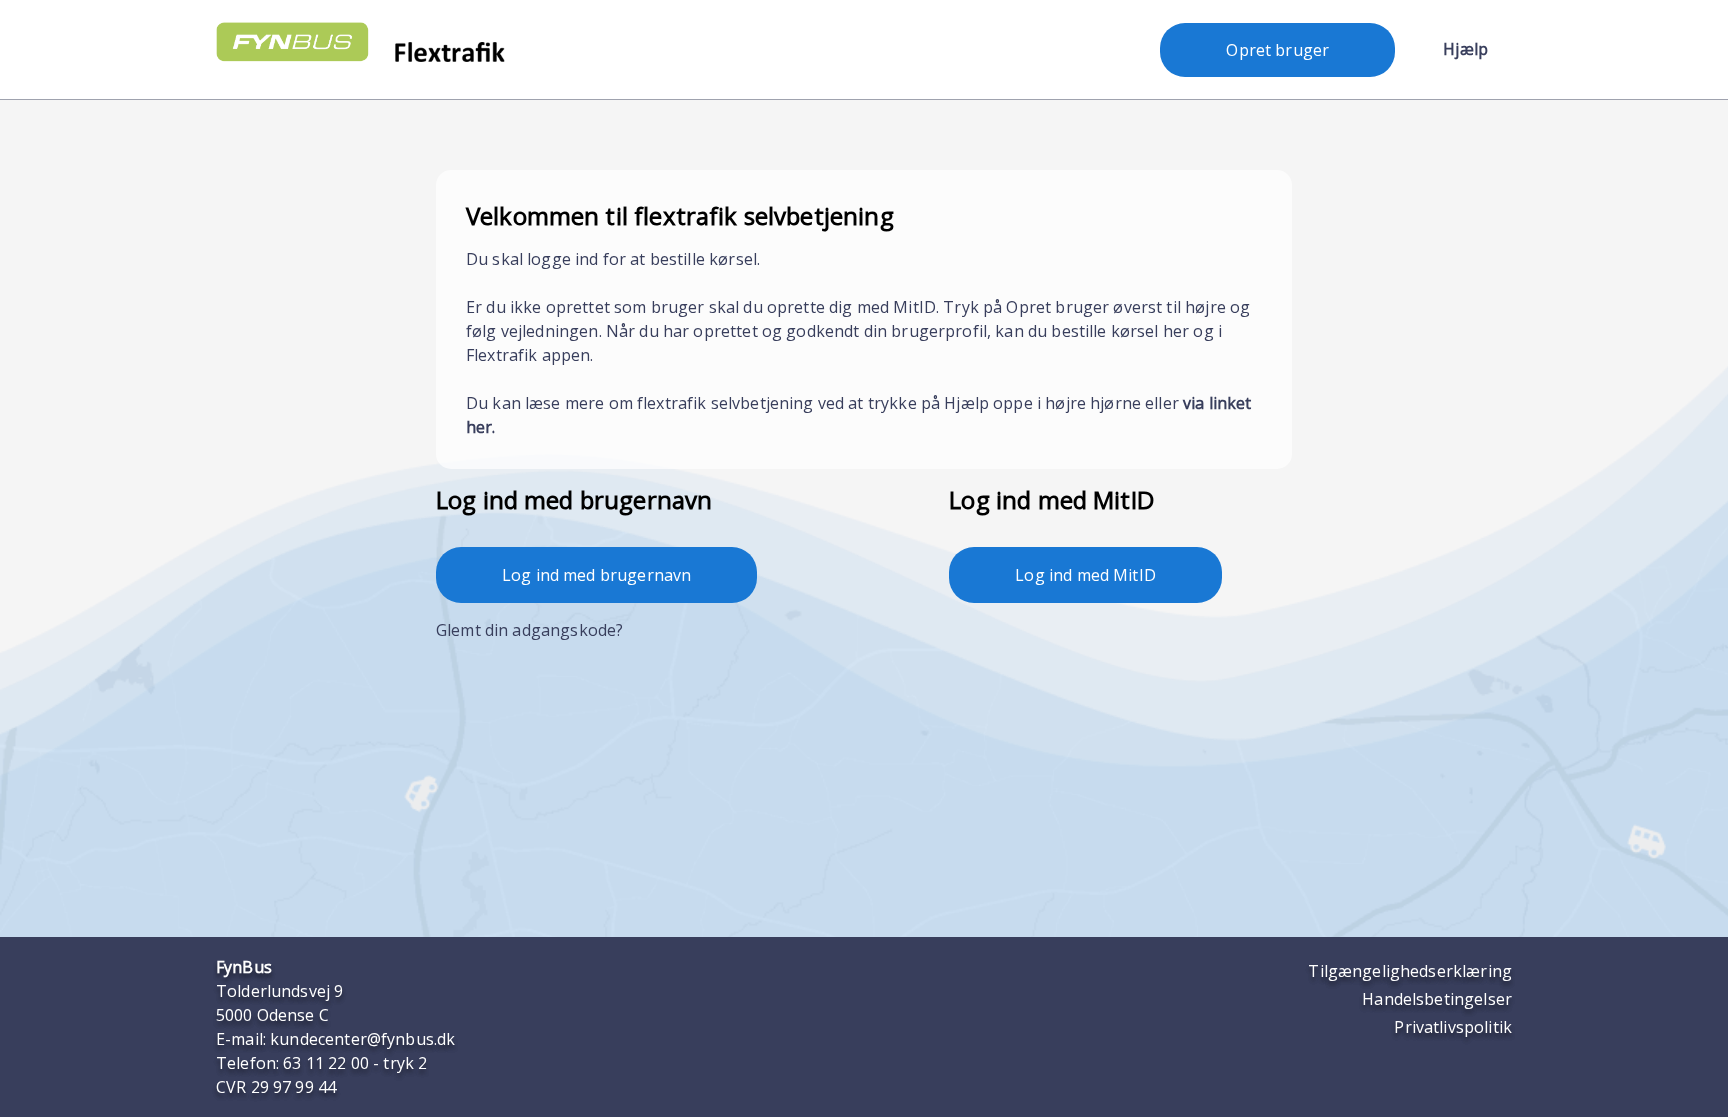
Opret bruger (1277, 50)
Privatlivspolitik (1453, 1027)
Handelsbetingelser (1437, 999)
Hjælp (1465, 49)
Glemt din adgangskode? (529, 630)
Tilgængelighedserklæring (1410, 971)
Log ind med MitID (1085, 575)
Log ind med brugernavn (596, 575)
